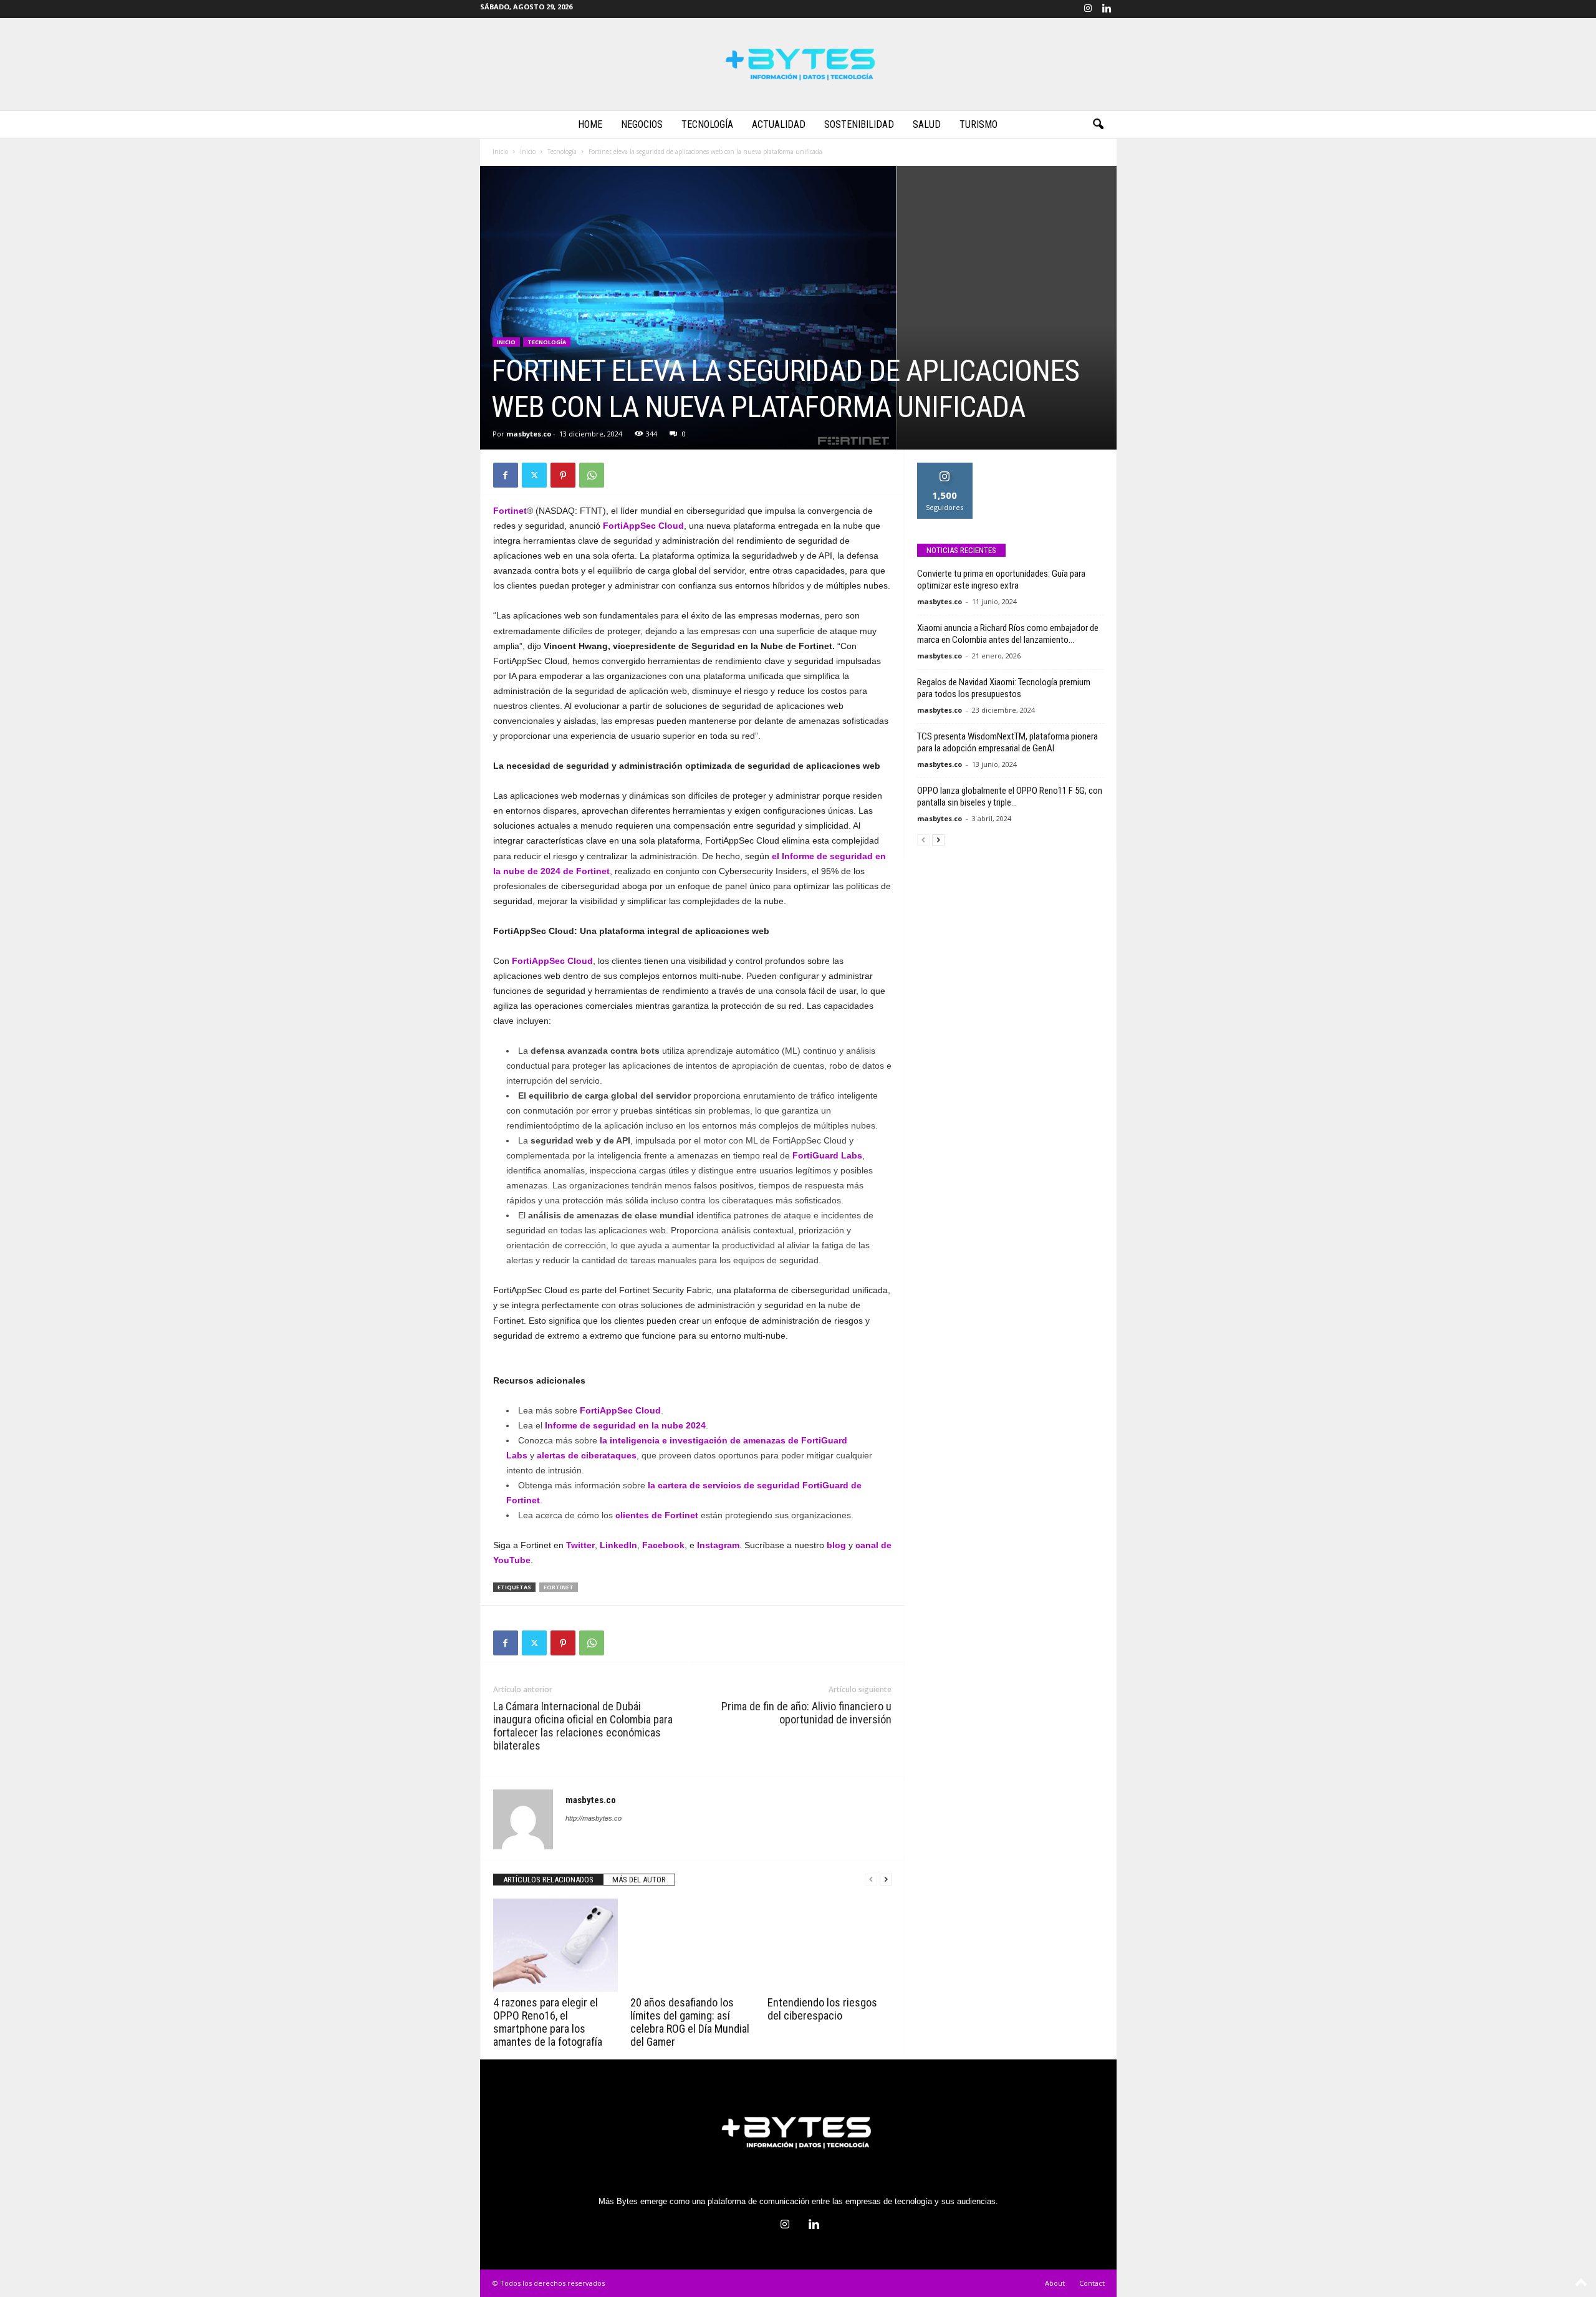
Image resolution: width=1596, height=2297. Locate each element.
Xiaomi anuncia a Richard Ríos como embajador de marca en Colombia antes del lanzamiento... (1008, 634)
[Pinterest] (563, 475)
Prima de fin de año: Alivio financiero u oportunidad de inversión (806, 1713)
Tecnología (707, 124)
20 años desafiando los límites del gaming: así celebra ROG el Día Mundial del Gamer (690, 2022)
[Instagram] (1088, 9)
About (1055, 2283)
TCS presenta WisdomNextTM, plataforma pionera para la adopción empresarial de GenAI (1007, 742)
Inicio (500, 152)
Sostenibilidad (859, 124)
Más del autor (639, 1880)
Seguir (945, 467)
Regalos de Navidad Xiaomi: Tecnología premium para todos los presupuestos (1004, 688)
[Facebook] (506, 475)
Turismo (978, 124)
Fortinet (559, 1587)
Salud (927, 124)
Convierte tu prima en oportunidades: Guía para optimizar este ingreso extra (1001, 580)
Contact (1092, 2283)
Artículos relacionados (548, 1880)
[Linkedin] (1107, 9)
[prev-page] (871, 1880)
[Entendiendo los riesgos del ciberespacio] (830, 1945)
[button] (1098, 125)
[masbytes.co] (798, 64)
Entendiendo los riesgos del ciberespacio (822, 2009)
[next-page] (886, 1880)
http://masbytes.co (594, 1818)
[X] (534, 475)
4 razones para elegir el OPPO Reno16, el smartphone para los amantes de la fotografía (548, 2022)
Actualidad (779, 124)
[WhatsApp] (592, 475)
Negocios (642, 124)
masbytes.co (529, 434)
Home (590, 124)
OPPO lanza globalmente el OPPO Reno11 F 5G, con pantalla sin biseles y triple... (1010, 797)
